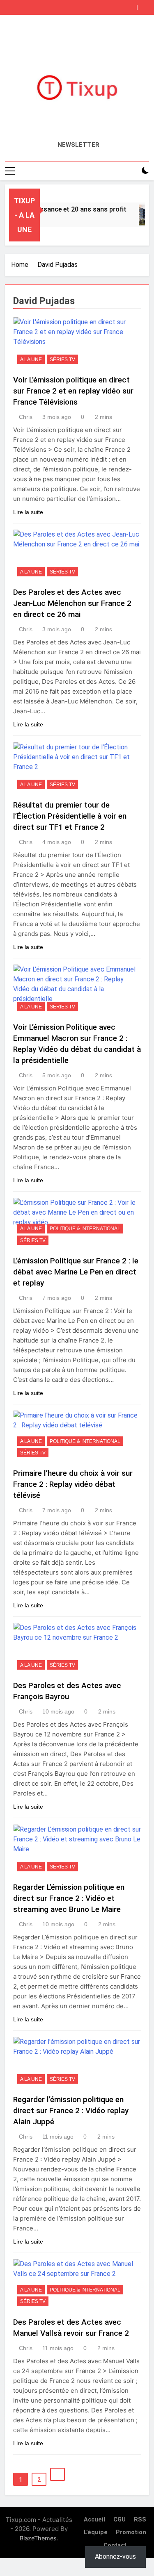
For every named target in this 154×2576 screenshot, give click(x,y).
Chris (26, 417)
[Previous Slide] (133, 5)
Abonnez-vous (115, 2557)
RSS (140, 2520)
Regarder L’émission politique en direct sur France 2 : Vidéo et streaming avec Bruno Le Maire (69, 1898)
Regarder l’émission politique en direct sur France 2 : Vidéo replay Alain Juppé (71, 2111)
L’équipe (96, 2532)
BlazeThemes (38, 2538)
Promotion (131, 2532)
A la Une (31, 360)
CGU (120, 2520)
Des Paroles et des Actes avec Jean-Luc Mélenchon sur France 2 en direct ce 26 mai (72, 603)
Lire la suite (28, 512)
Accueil (94, 2520)
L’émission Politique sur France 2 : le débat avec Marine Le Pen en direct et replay (76, 1272)
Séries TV (62, 360)
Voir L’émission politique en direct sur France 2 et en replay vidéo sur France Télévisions (73, 391)
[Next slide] (145, 5)
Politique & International (85, 1229)
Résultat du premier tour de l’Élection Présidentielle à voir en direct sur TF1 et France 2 (70, 816)
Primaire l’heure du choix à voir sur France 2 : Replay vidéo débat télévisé (73, 1484)
